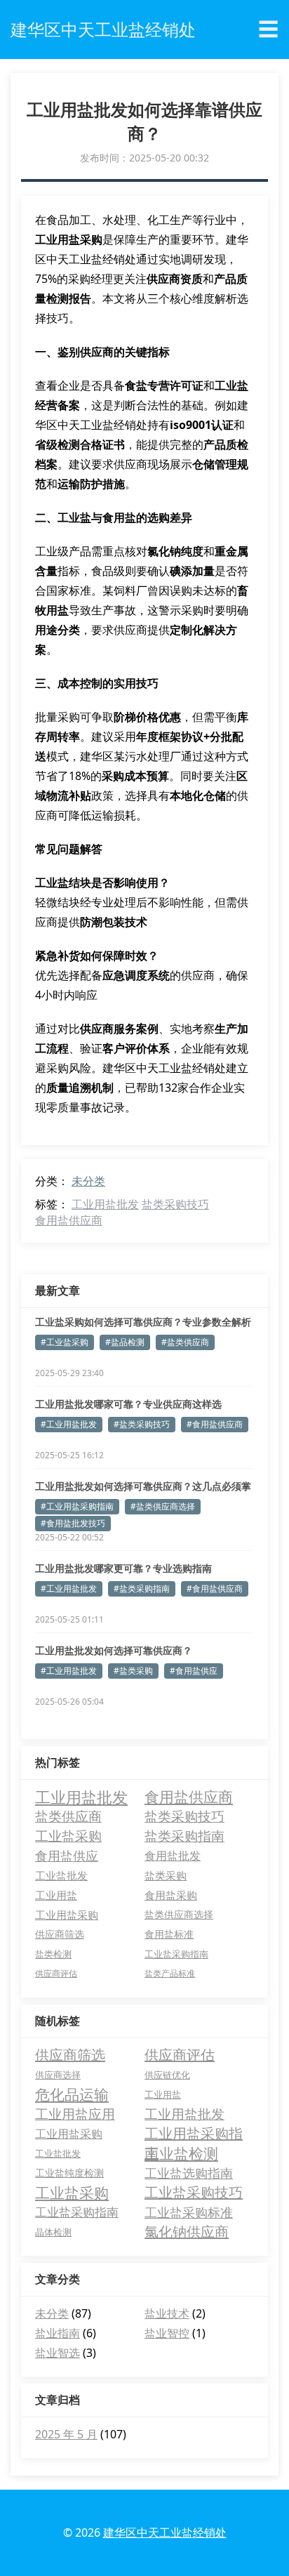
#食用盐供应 (194, 1671)
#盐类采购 (133, 1671)
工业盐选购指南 (189, 2173)
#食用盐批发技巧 (73, 1523)
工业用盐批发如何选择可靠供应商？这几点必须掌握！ (143, 1486)
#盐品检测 (125, 1342)
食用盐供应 (67, 1855)
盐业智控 (167, 2333)
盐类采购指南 (184, 1836)
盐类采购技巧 (175, 1204)
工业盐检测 (181, 2153)
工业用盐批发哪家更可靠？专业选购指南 (123, 1568)
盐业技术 (167, 2313)
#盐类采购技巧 (142, 1424)
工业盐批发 (61, 1875)
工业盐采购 (68, 1836)
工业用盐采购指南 (194, 2134)
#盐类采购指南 (142, 1588)
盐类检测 (53, 1954)
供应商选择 (58, 2075)
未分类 (88, 1181)
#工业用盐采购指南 (77, 1506)
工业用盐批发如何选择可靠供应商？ (114, 1650)
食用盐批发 (173, 1855)
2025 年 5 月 (66, 2434)
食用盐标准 (169, 1934)
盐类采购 (166, 1875)
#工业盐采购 (65, 1342)
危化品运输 (72, 2094)
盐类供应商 (68, 1816)
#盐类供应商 (185, 1342)
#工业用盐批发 (69, 1424)
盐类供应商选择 (179, 1914)
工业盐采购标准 (189, 2212)
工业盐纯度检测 (69, 2173)
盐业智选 (58, 2353)
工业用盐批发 (105, 1204)
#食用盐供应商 (215, 1424)
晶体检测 (53, 2232)
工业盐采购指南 (176, 1954)
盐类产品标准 (170, 1973)
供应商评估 (56, 1973)
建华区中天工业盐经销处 (165, 2532)
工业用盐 (56, 1895)
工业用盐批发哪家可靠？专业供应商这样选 (128, 1404)
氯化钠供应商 (187, 2232)
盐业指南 (58, 2333)
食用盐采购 (171, 1895)
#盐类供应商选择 (163, 1506)
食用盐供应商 (69, 1220)
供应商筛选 (60, 1934)
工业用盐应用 (75, 2114)
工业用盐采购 (67, 1915)
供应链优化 (167, 2075)
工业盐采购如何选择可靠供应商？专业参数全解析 (143, 1322)
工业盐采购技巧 (194, 2192)
